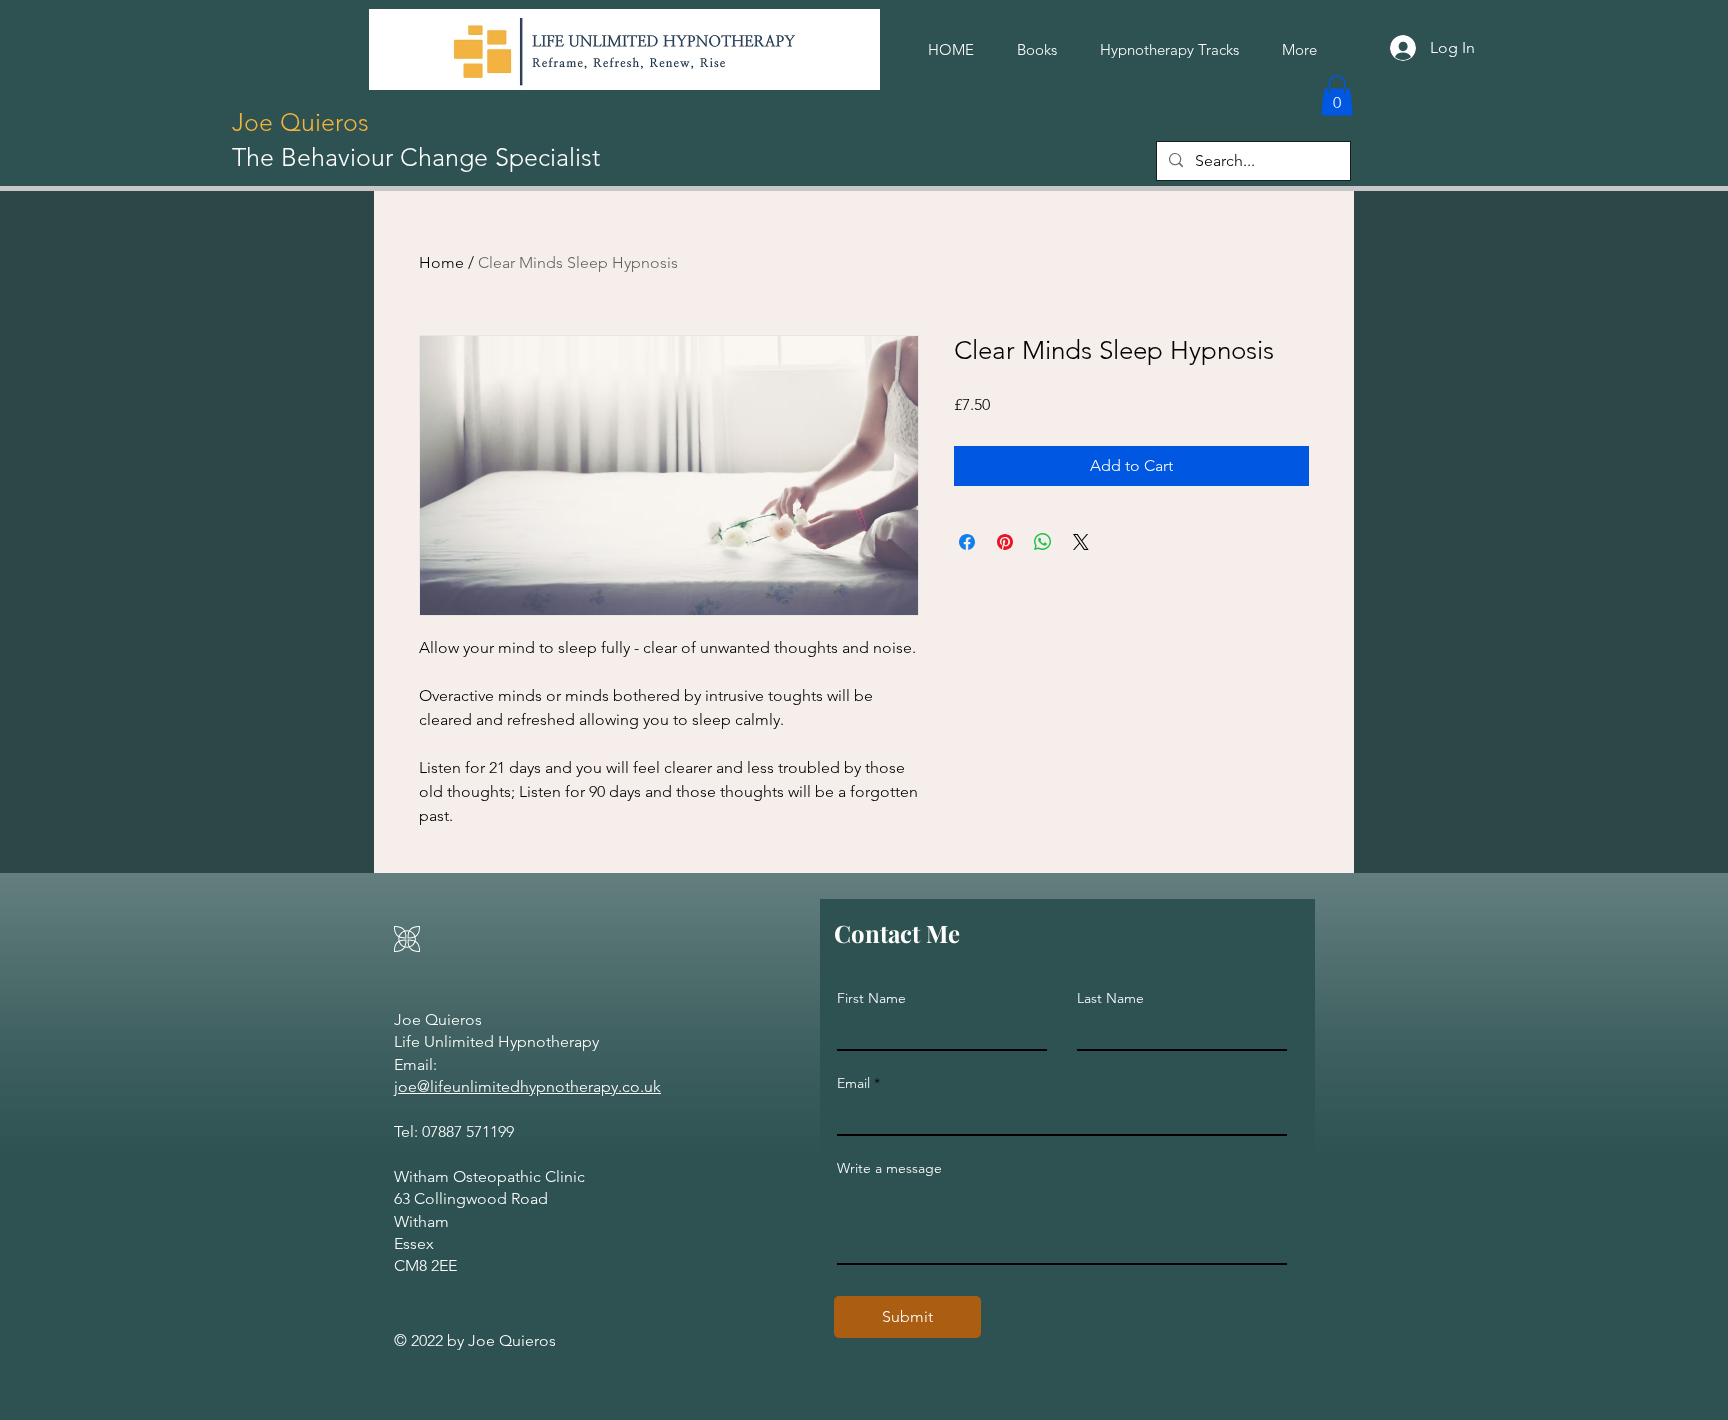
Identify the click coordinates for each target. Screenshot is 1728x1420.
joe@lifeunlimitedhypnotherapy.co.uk (527, 1086)
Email (853, 1083)
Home (441, 262)
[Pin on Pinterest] (1005, 542)
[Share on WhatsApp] (1043, 542)
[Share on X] (1081, 542)
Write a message (889, 1168)
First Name (871, 998)
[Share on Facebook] (967, 542)
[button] (1337, 95)
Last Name (1110, 998)
